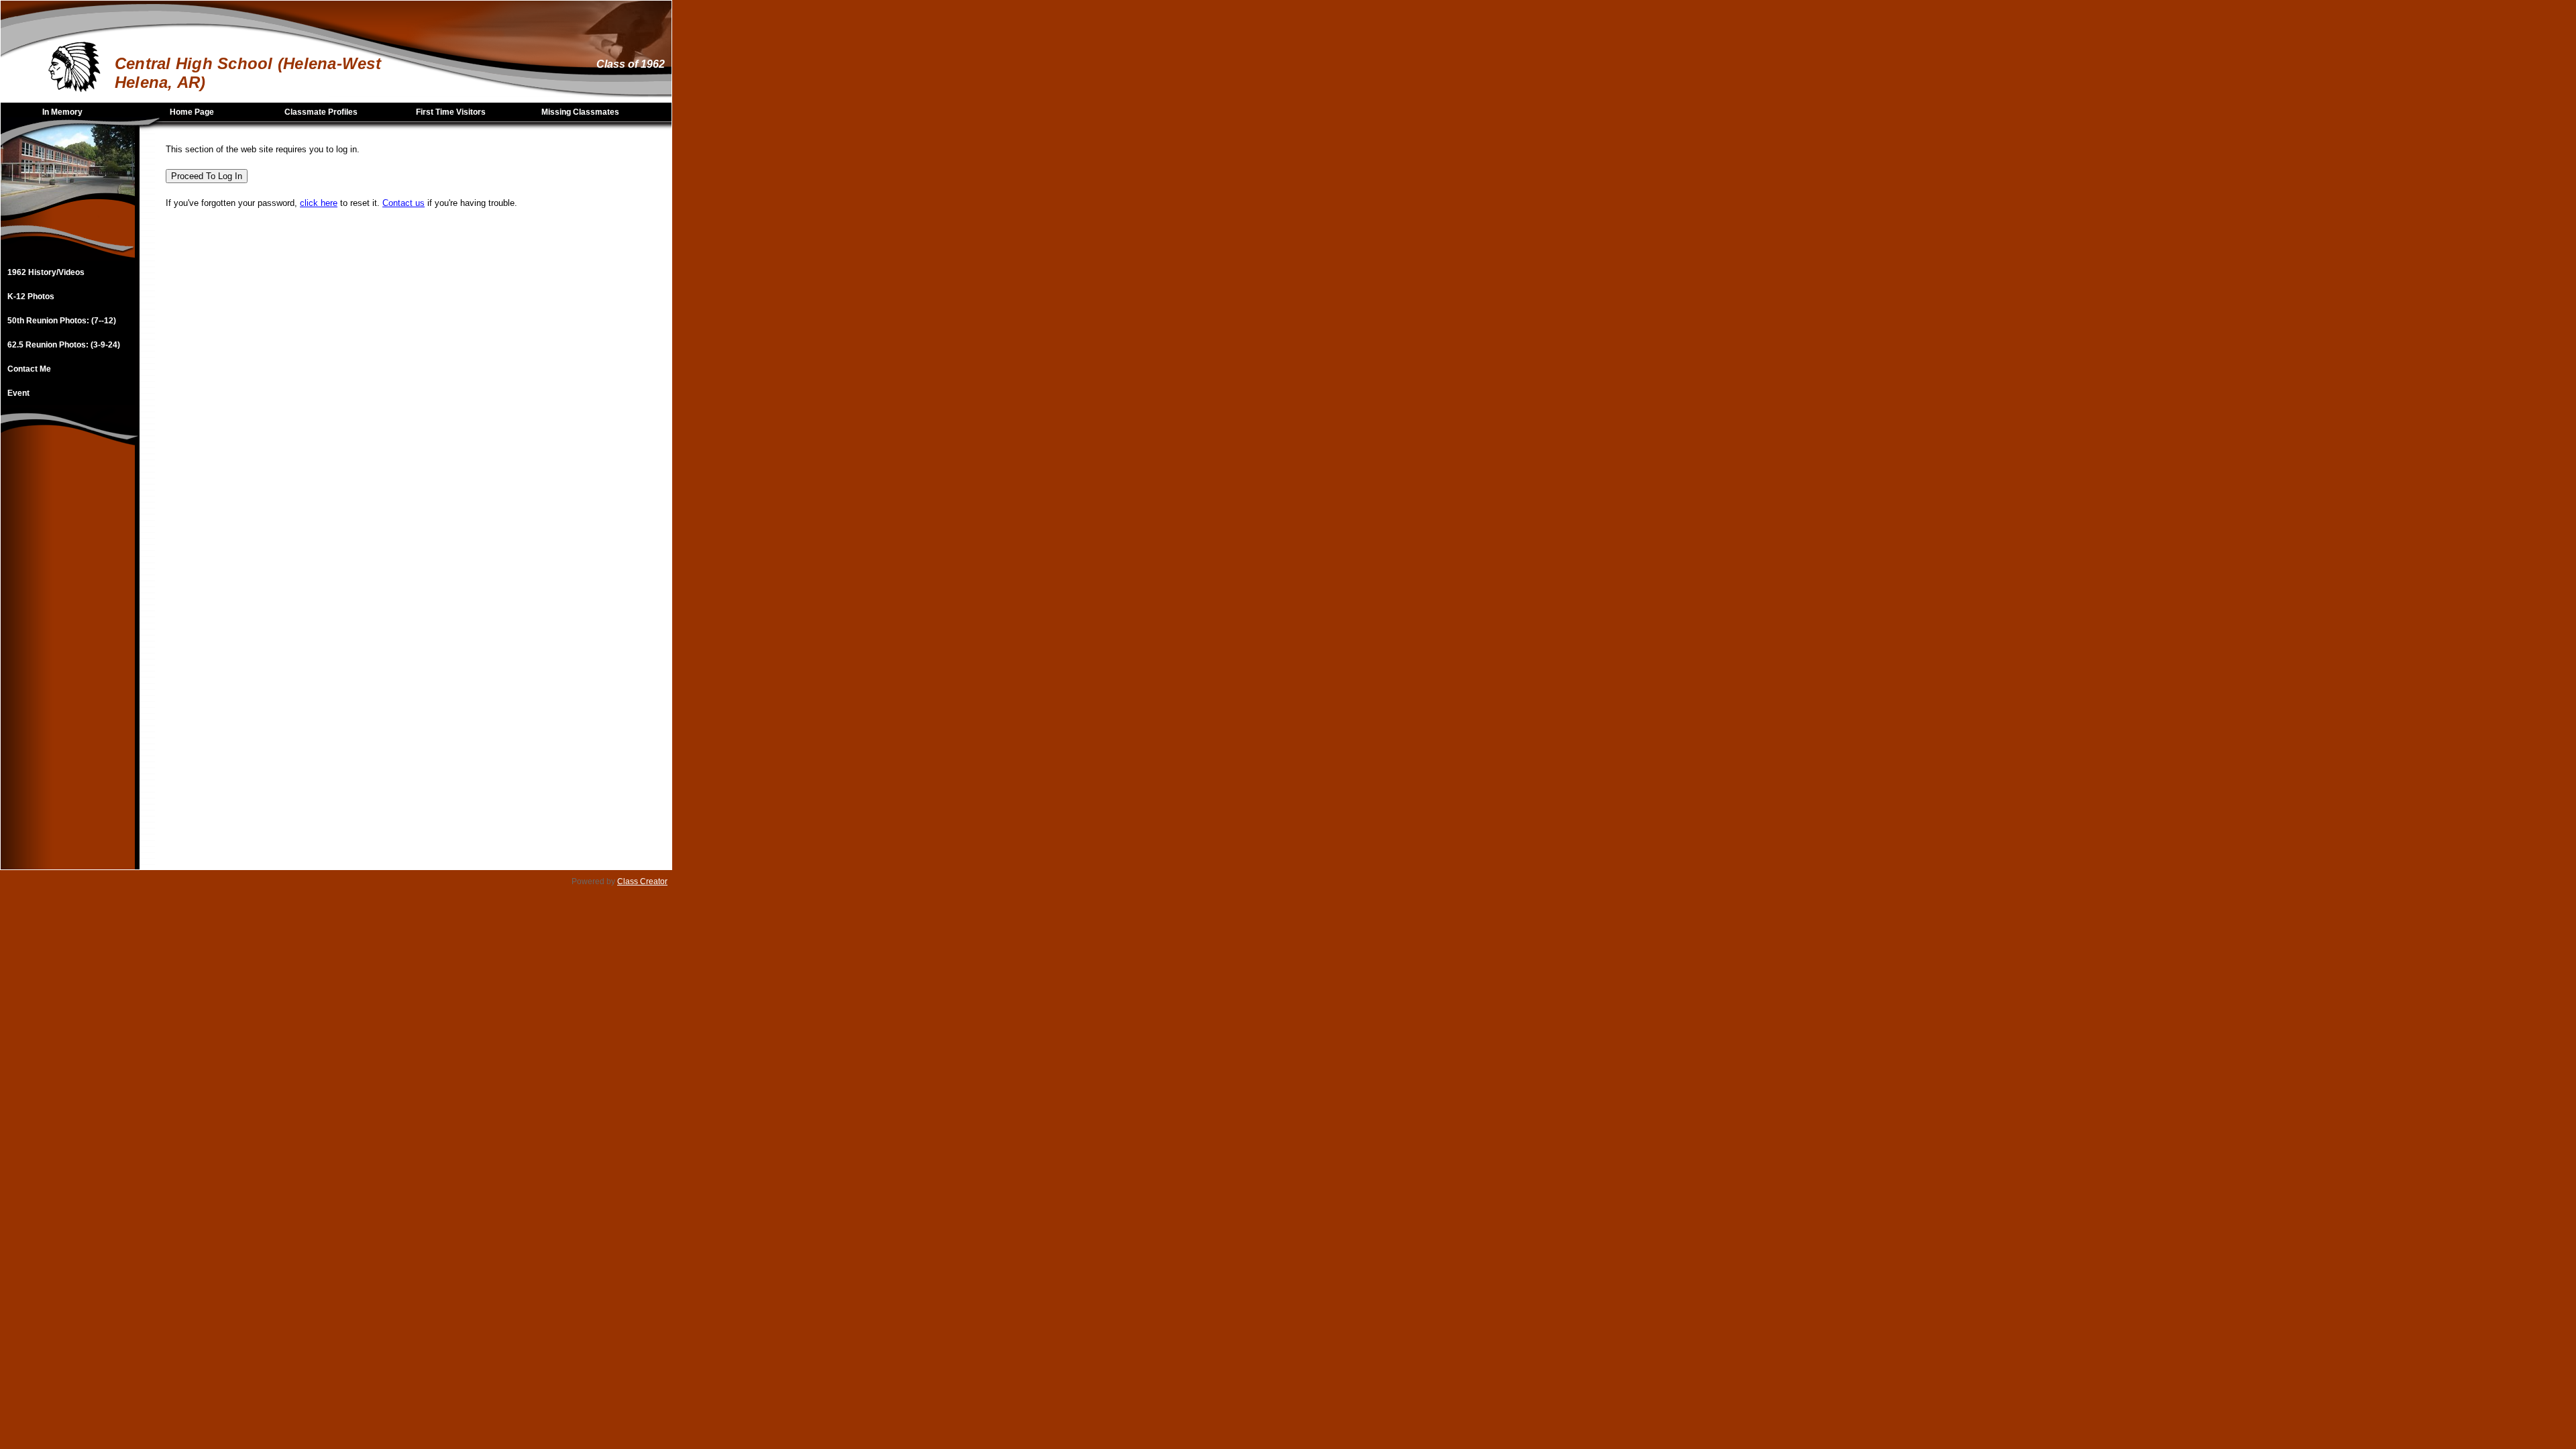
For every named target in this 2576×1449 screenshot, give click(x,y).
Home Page (192, 112)
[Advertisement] (68, 668)
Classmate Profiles (321, 112)
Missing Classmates (580, 112)
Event (18, 393)
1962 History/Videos (46, 272)
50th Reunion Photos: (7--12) (62, 321)
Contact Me (29, 369)
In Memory (62, 112)
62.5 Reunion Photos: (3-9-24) (64, 345)
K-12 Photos (31, 297)
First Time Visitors (451, 112)
